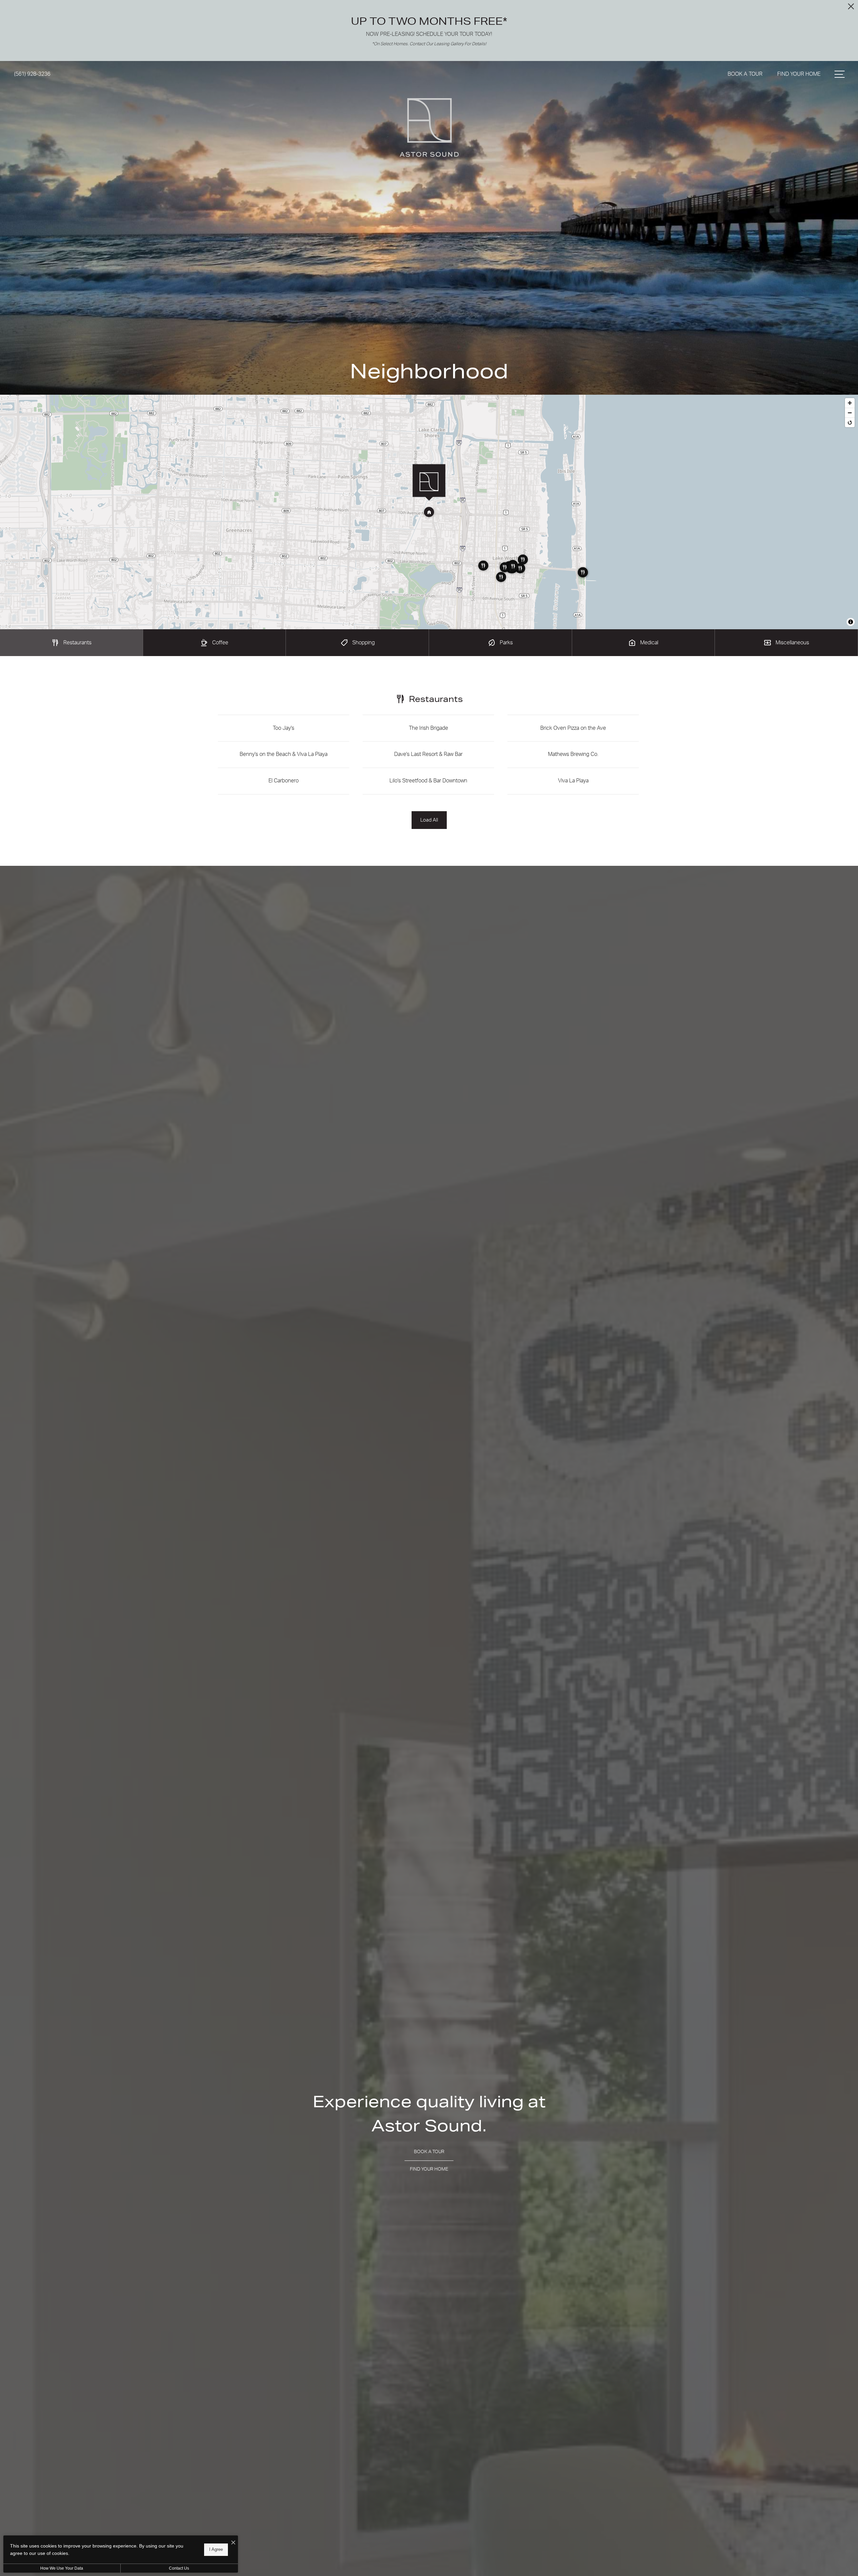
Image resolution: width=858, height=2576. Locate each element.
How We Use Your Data (62, 2568)
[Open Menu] (840, 74)
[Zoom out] (850, 413)
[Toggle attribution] (851, 622)
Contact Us (179, 2568)
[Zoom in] (850, 403)
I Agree (216, 2549)
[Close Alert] (851, 8)
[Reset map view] (850, 422)
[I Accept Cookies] (233, 2543)
